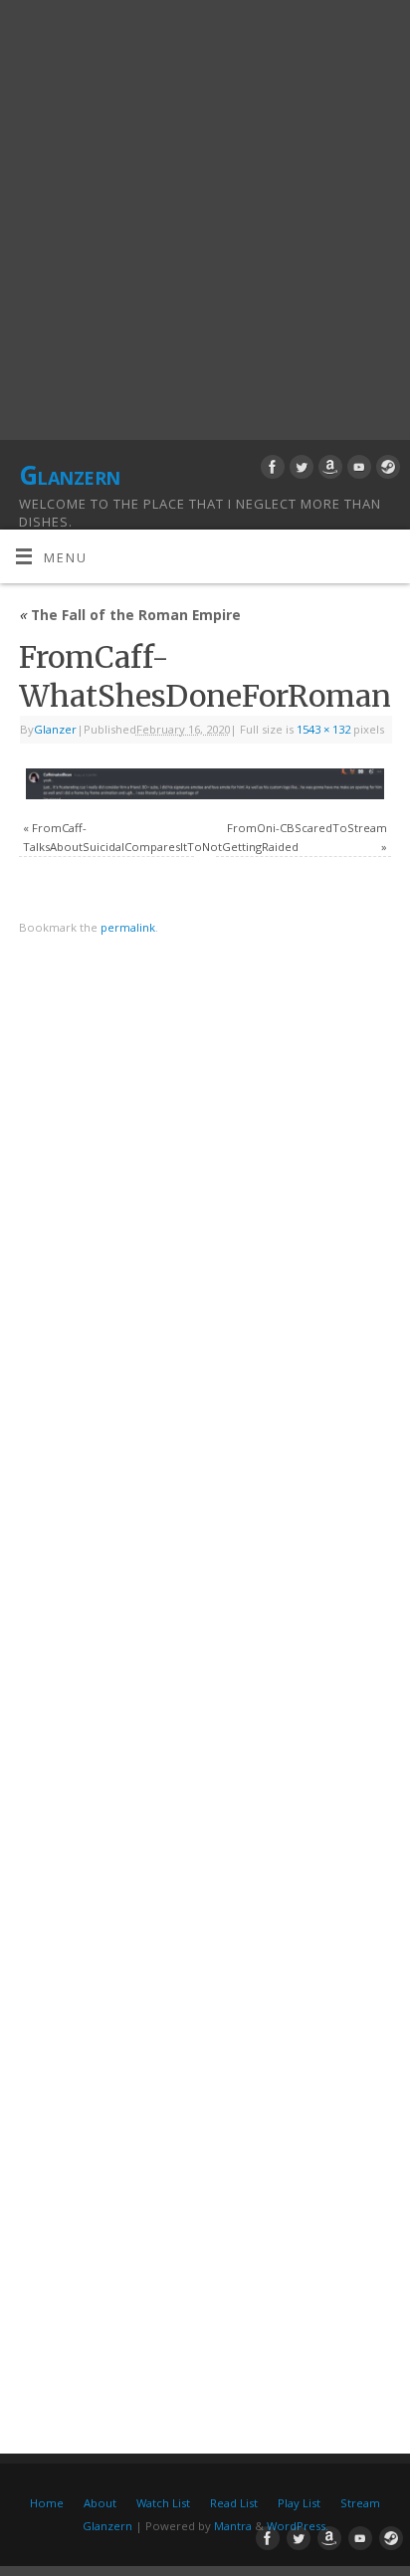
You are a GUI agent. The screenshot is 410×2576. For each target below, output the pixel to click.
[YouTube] (357, 470)
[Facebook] (270, 470)
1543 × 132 (323, 729)
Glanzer (55, 729)
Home (47, 2503)
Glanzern (70, 475)
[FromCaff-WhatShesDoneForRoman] (205, 784)
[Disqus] (205, 1233)
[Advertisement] (205, 215)
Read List (234, 2503)
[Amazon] (328, 470)
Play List (299, 2503)
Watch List (163, 2503)
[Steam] (386, 470)
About (100, 2503)
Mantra (233, 2526)
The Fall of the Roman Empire (130, 615)
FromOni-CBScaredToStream (307, 828)
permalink (128, 927)
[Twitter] (299, 470)
